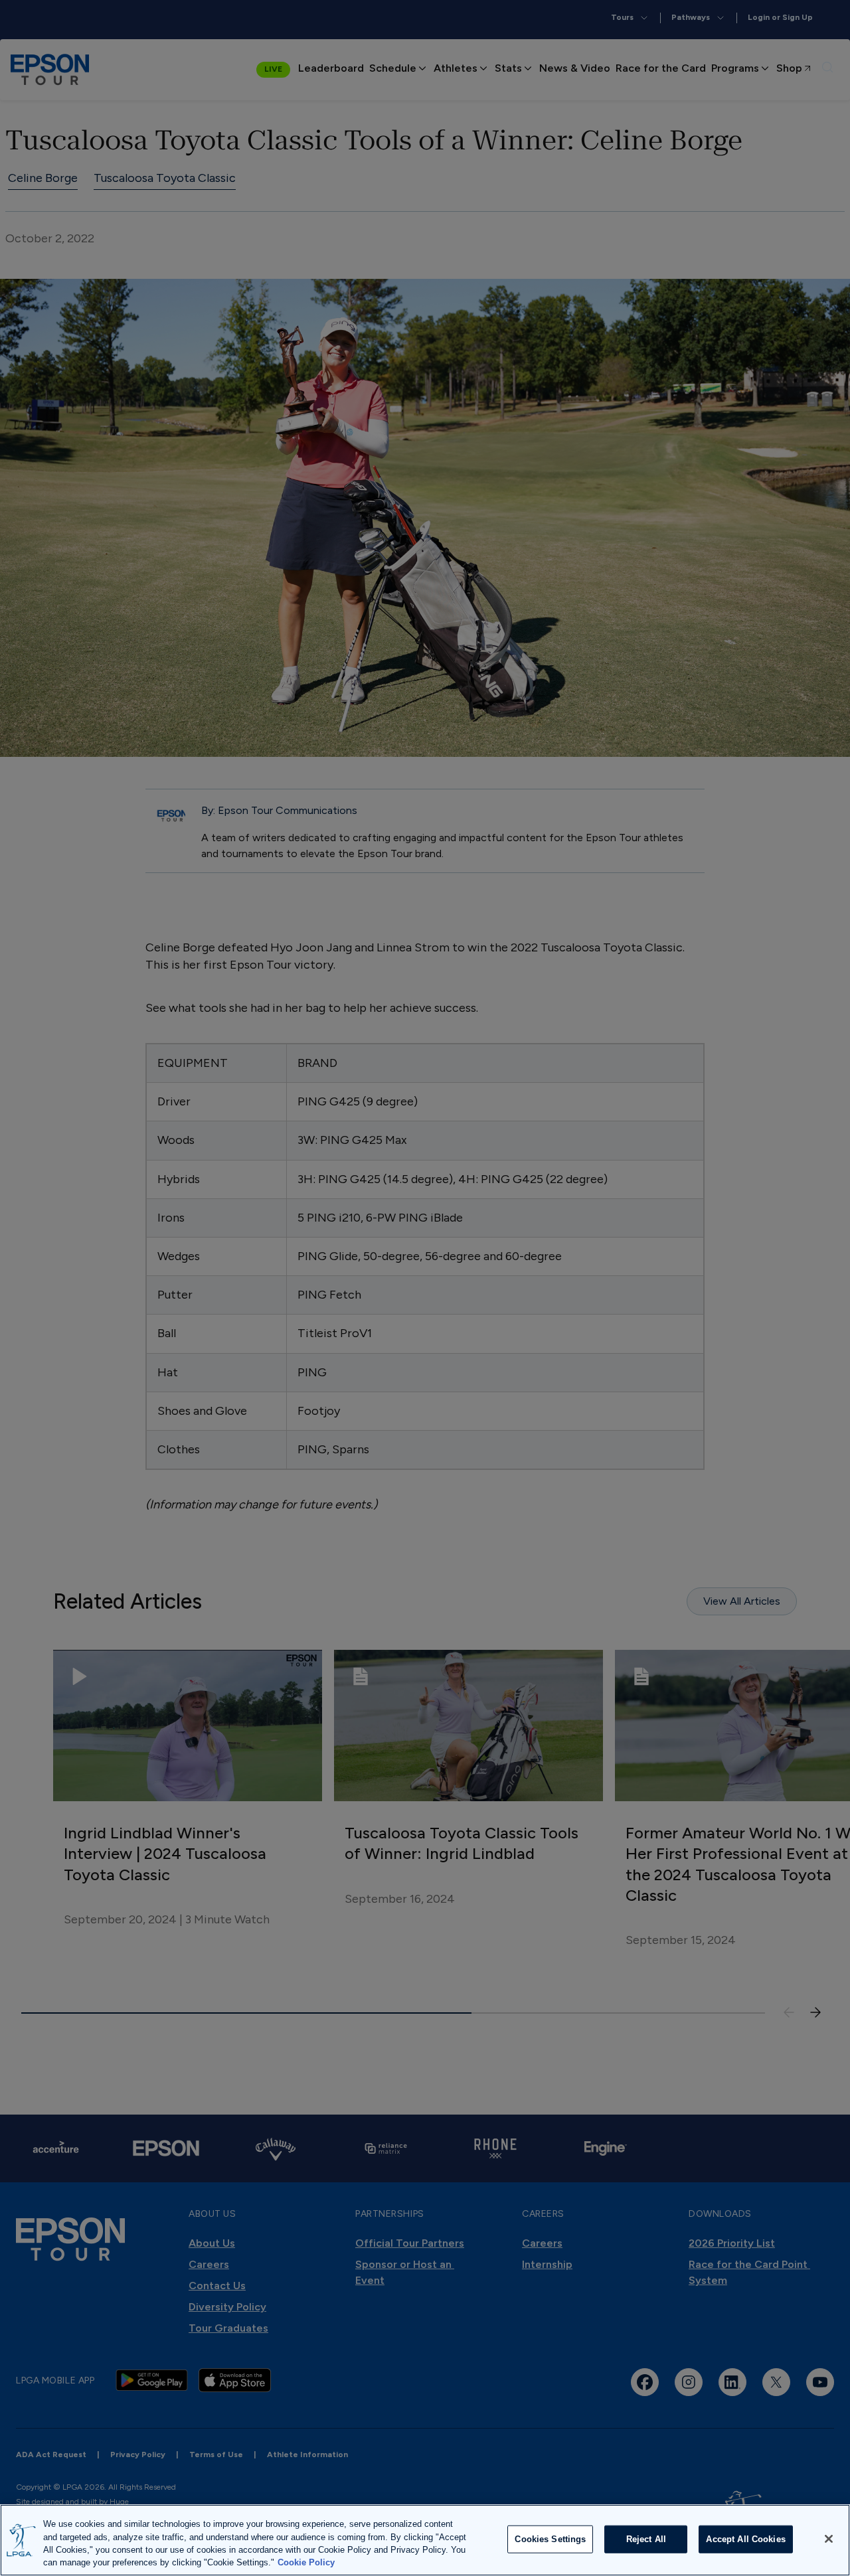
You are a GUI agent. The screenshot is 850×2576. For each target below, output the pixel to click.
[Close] (829, 2539)
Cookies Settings (550, 2539)
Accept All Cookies (745, 2539)
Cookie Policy (306, 2562)
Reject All (646, 2539)
